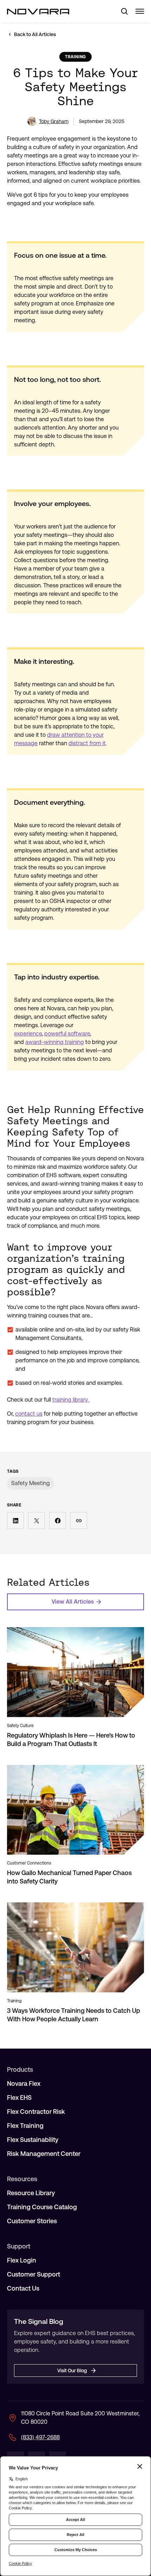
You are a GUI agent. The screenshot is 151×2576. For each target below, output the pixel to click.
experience (28, 1034)
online (47, 1330)
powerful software (67, 1034)
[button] (15, 1520)
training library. (71, 1400)
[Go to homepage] (38, 11)
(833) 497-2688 (40, 2437)
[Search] (122, 11)
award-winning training (55, 1042)
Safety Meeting (31, 1483)
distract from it (87, 743)
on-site (75, 1330)
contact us (29, 1414)
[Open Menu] (140, 11)
